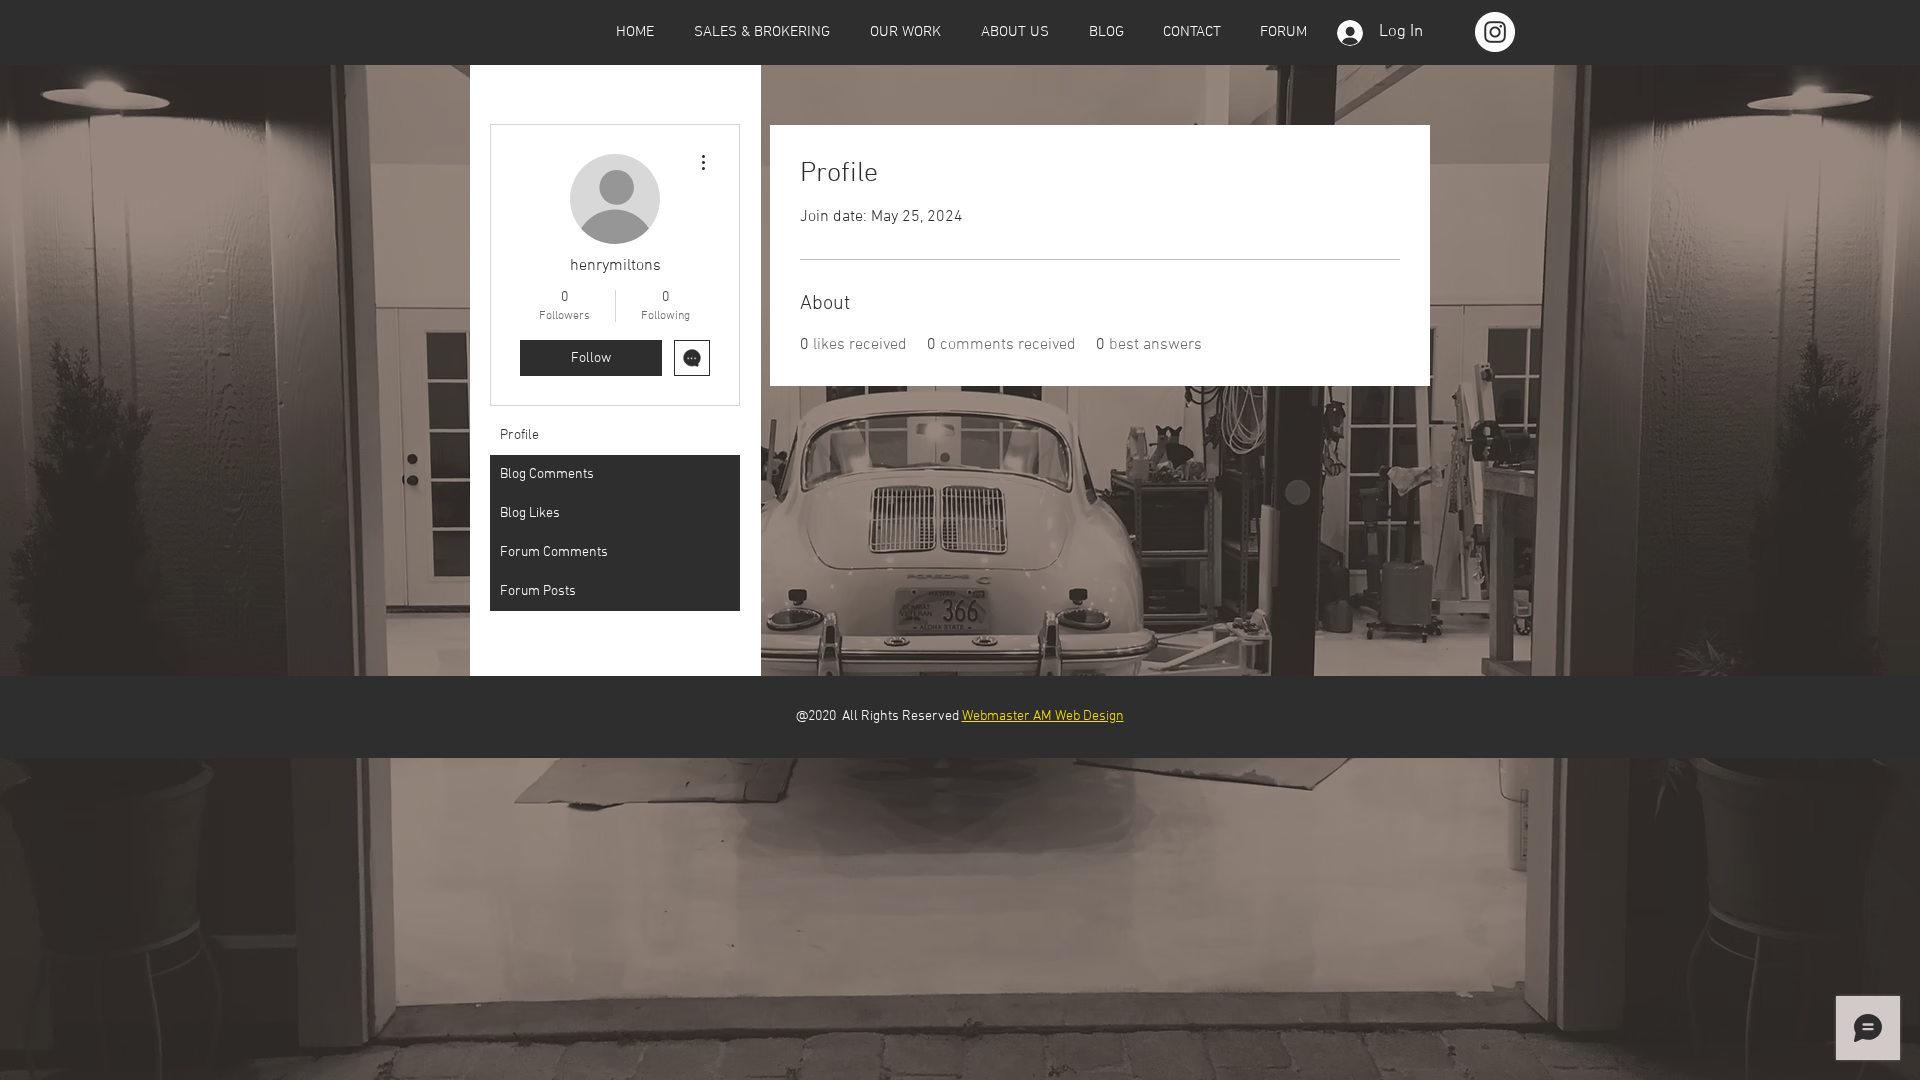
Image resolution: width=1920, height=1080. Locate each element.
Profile (519, 435)
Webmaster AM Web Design (1043, 716)
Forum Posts (538, 591)
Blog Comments (547, 474)
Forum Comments (554, 552)
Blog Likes (530, 513)
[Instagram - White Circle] (1495, 32)
